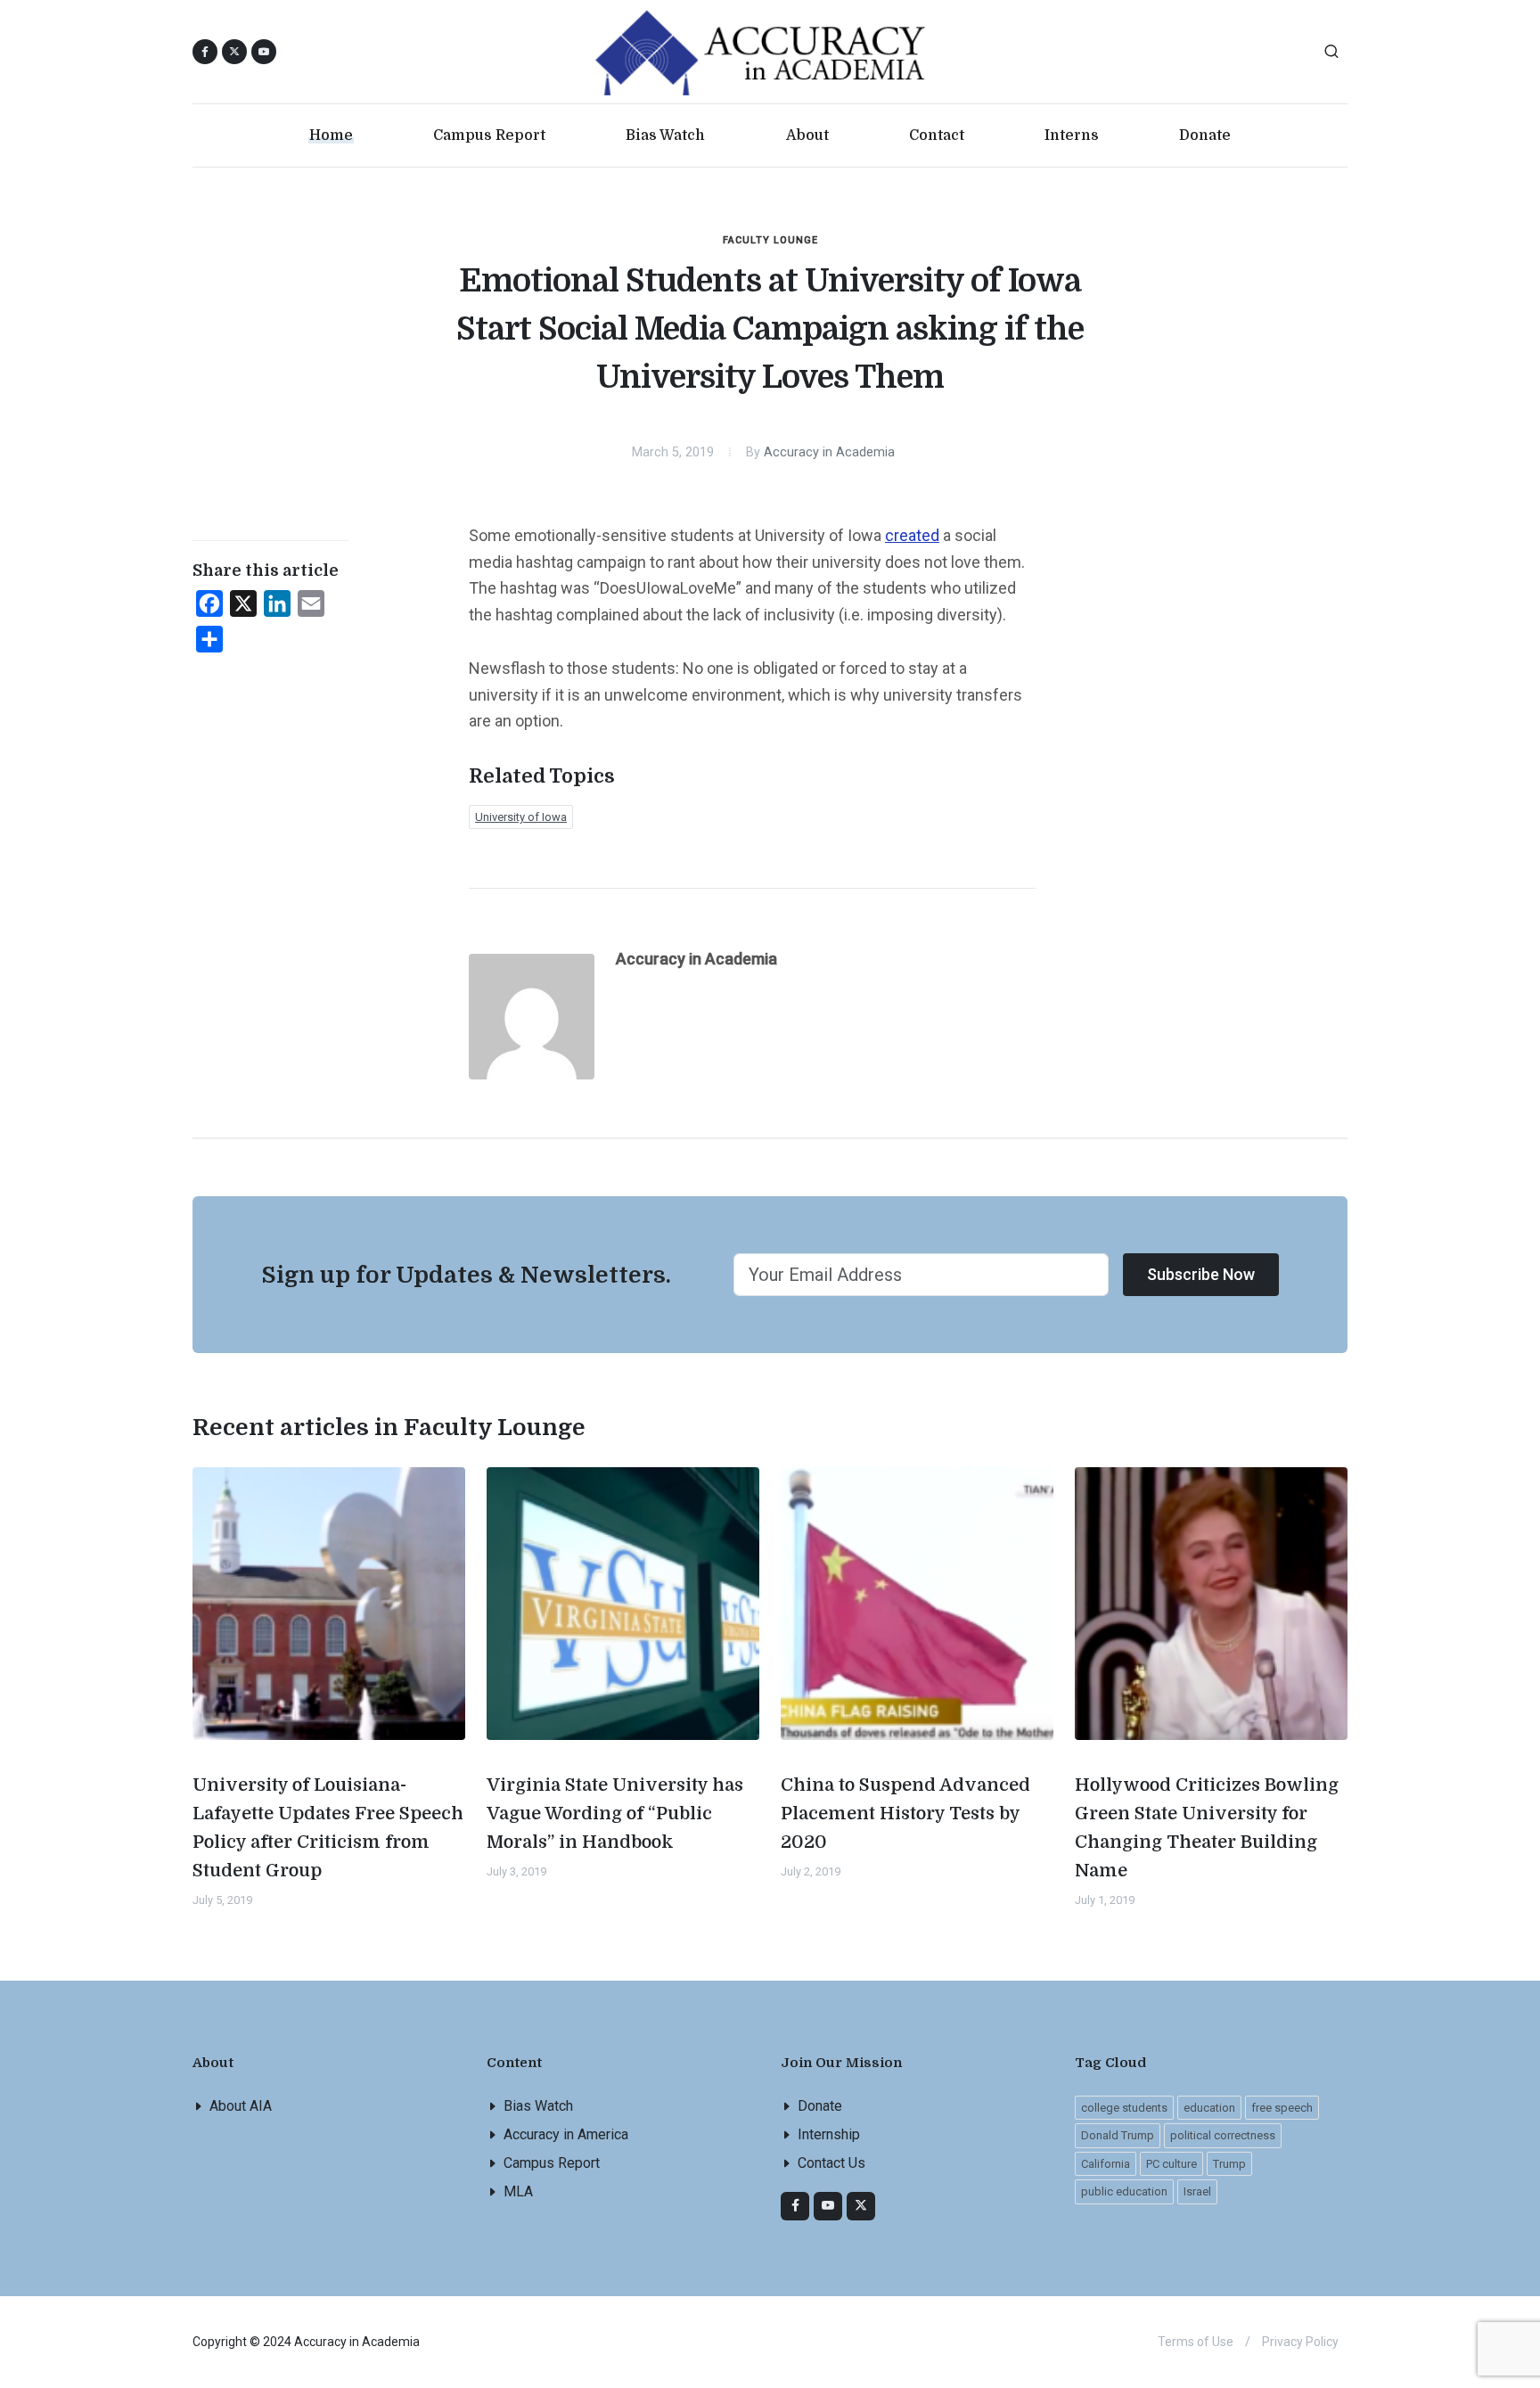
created (912, 535)
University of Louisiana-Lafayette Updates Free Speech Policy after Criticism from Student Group (328, 1828)
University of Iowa (521, 817)
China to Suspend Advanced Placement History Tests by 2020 (905, 1814)
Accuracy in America (566, 2134)
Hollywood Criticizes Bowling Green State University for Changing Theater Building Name (1207, 1828)
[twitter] (861, 2206)
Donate (820, 2106)
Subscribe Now (1201, 1274)
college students (1124, 2108)
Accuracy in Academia (829, 452)
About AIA (241, 2106)
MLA (518, 2191)
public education (1124, 2191)
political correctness (1223, 2135)
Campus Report (552, 2163)
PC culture (1171, 2164)
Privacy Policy (1300, 2342)
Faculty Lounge (770, 240)
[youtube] (264, 52)
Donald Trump (1118, 2135)
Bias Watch (538, 2106)
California (1106, 2164)
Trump (1229, 2164)
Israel (1197, 2191)
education (1209, 2108)
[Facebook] (795, 2206)
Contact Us (831, 2163)
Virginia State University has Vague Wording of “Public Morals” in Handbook (615, 1814)
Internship (829, 2134)
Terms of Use (1196, 2342)
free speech (1282, 2108)
